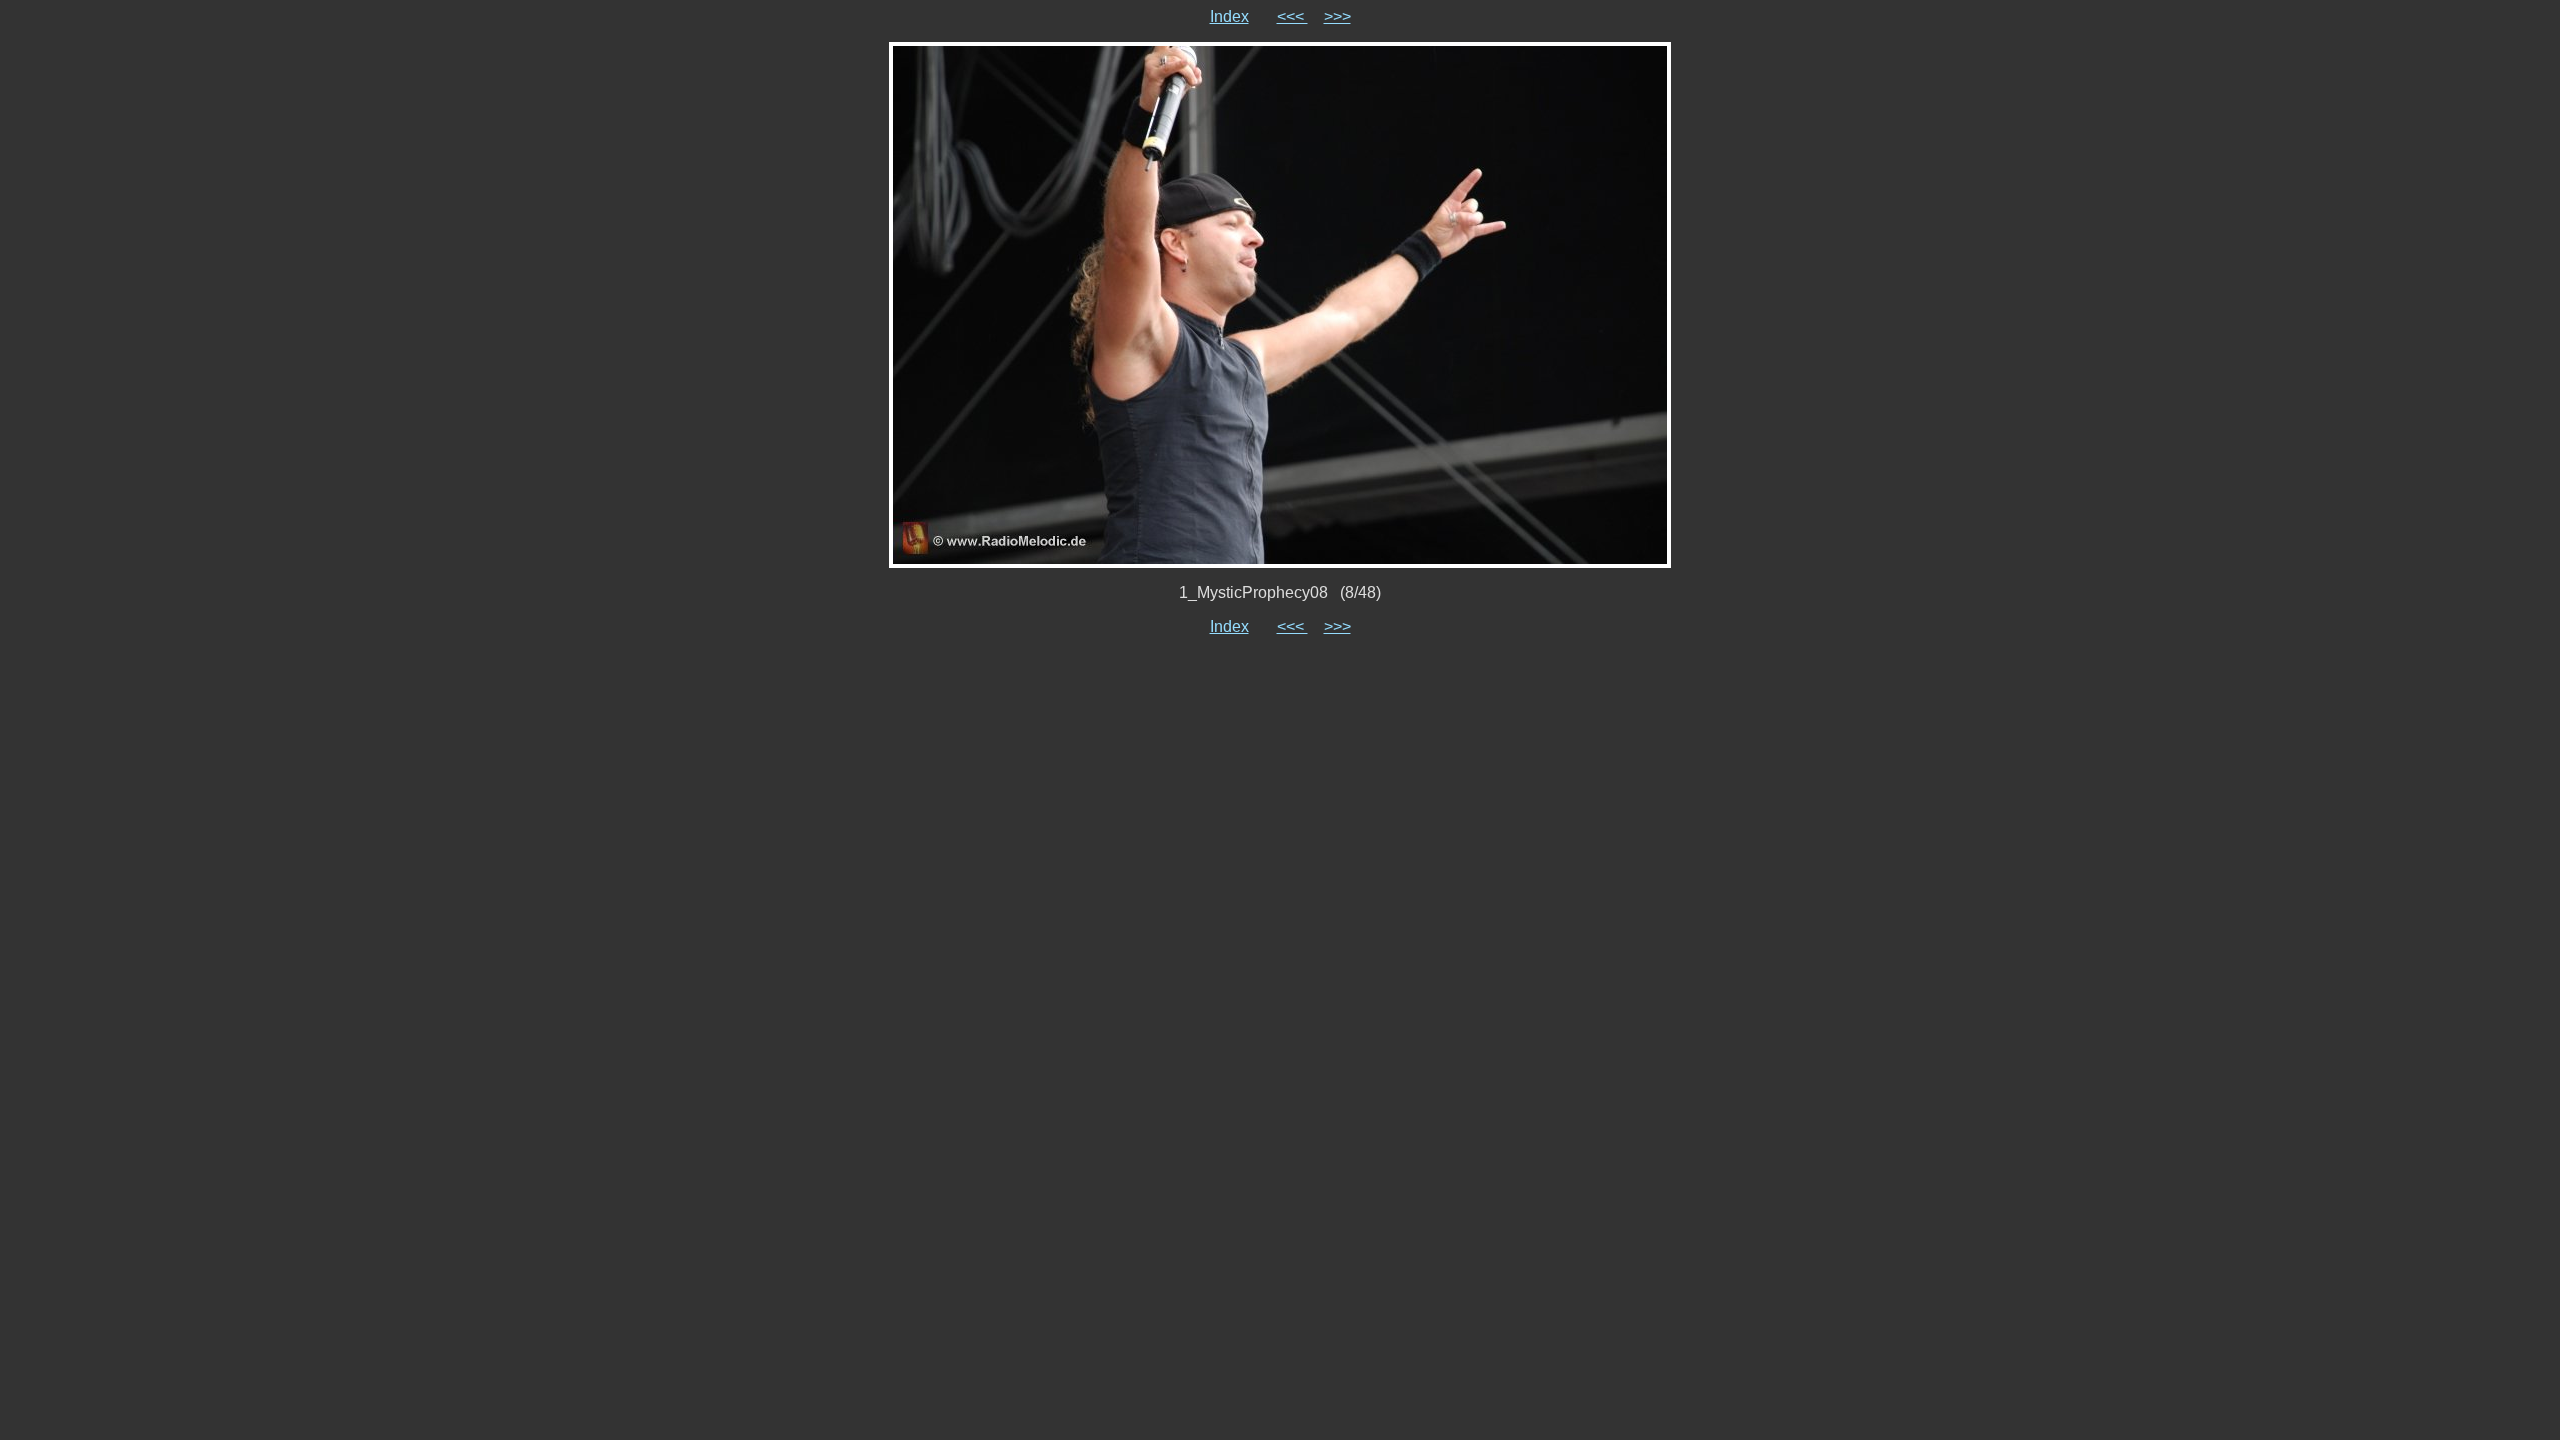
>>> (1337, 16)
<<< (1292, 16)
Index (1229, 16)
